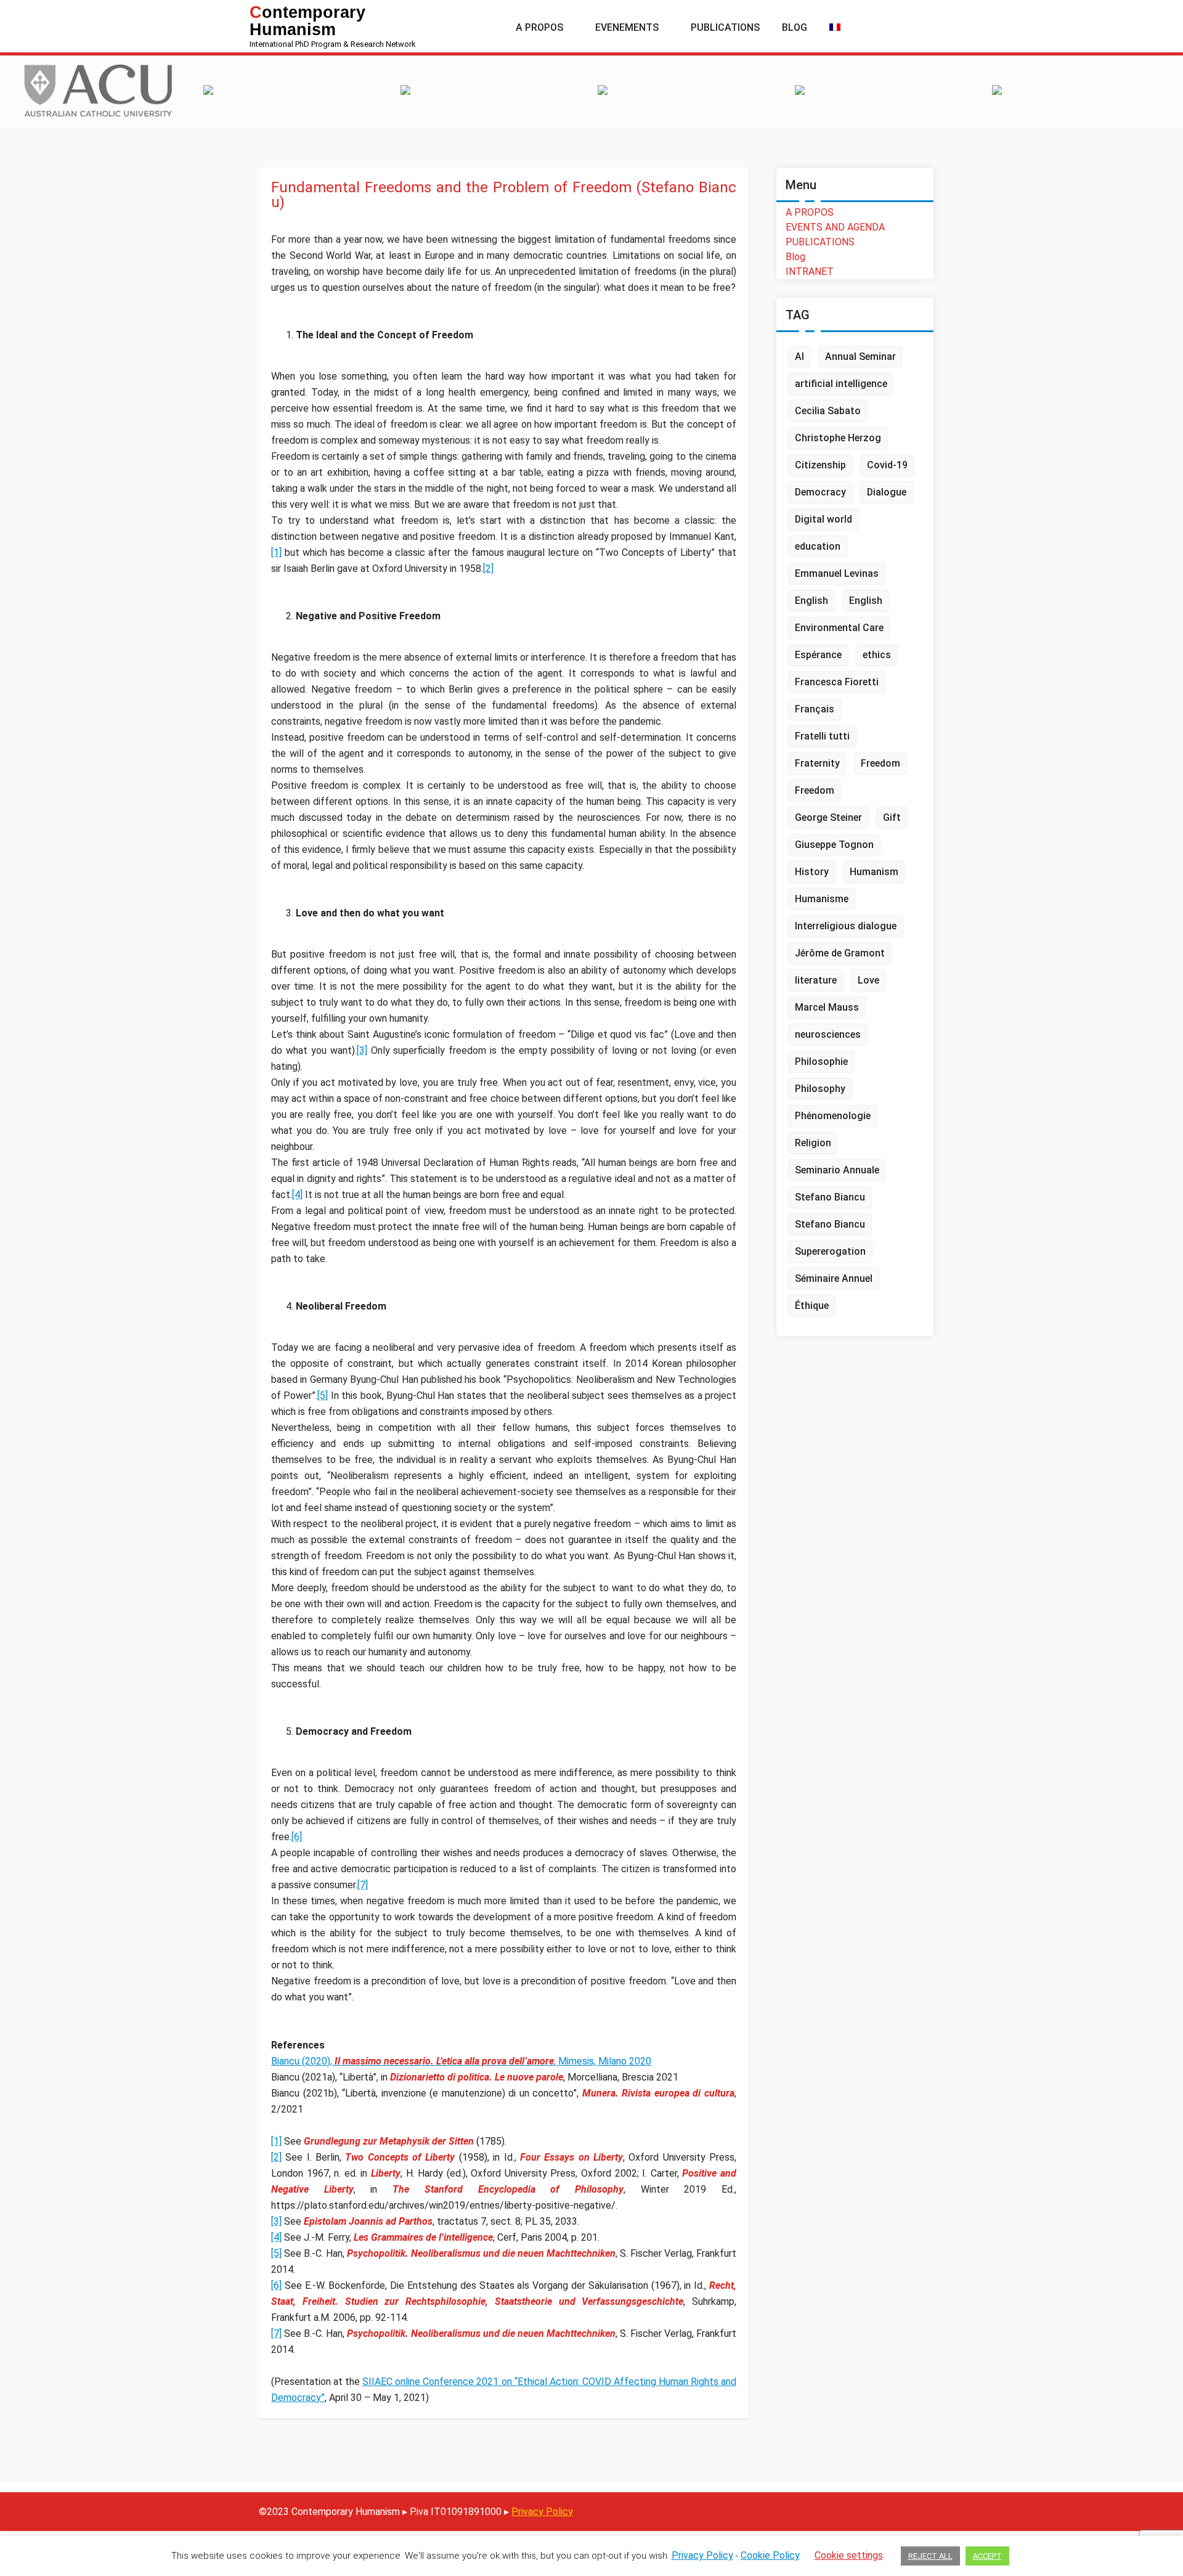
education (818, 546)
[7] (363, 1885)
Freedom (880, 763)
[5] (323, 1396)
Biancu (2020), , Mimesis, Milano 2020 (461, 2061)
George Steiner (828, 817)
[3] (362, 1050)
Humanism (874, 872)
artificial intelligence (841, 384)
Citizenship (820, 465)
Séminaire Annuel (834, 1278)
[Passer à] (835, 28)
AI (799, 357)
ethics (877, 655)
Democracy (820, 492)
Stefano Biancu (830, 1197)
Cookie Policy (770, 2555)
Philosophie (821, 1062)
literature (816, 980)
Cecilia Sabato (828, 411)
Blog (795, 257)
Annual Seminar (860, 357)
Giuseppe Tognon (834, 845)
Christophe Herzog (838, 438)
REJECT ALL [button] (930, 2556)
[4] (297, 1195)
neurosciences (828, 1034)
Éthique (812, 1306)
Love (868, 980)
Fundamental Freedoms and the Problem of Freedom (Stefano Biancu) (504, 195)
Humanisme (822, 899)
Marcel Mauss (827, 1007)
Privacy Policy (542, 2512)
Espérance (818, 655)
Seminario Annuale (837, 1170)
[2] (488, 569)
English (811, 601)
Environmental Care (839, 628)
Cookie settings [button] (849, 2555)
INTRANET (810, 271)
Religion (813, 1143)
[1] (276, 552)
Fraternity (817, 763)
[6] (297, 1837)
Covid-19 (887, 465)
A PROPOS (810, 212)
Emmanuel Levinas (837, 573)
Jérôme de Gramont (840, 953)
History (812, 872)
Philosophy (820, 1089)
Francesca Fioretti (837, 682)
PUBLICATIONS (820, 242)
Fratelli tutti (822, 736)
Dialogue (887, 492)
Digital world (823, 519)
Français (815, 709)
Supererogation (830, 1251)
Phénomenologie (833, 1116)
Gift (892, 817)
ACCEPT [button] (987, 2556)
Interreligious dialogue (846, 926)
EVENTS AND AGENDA (835, 227)
